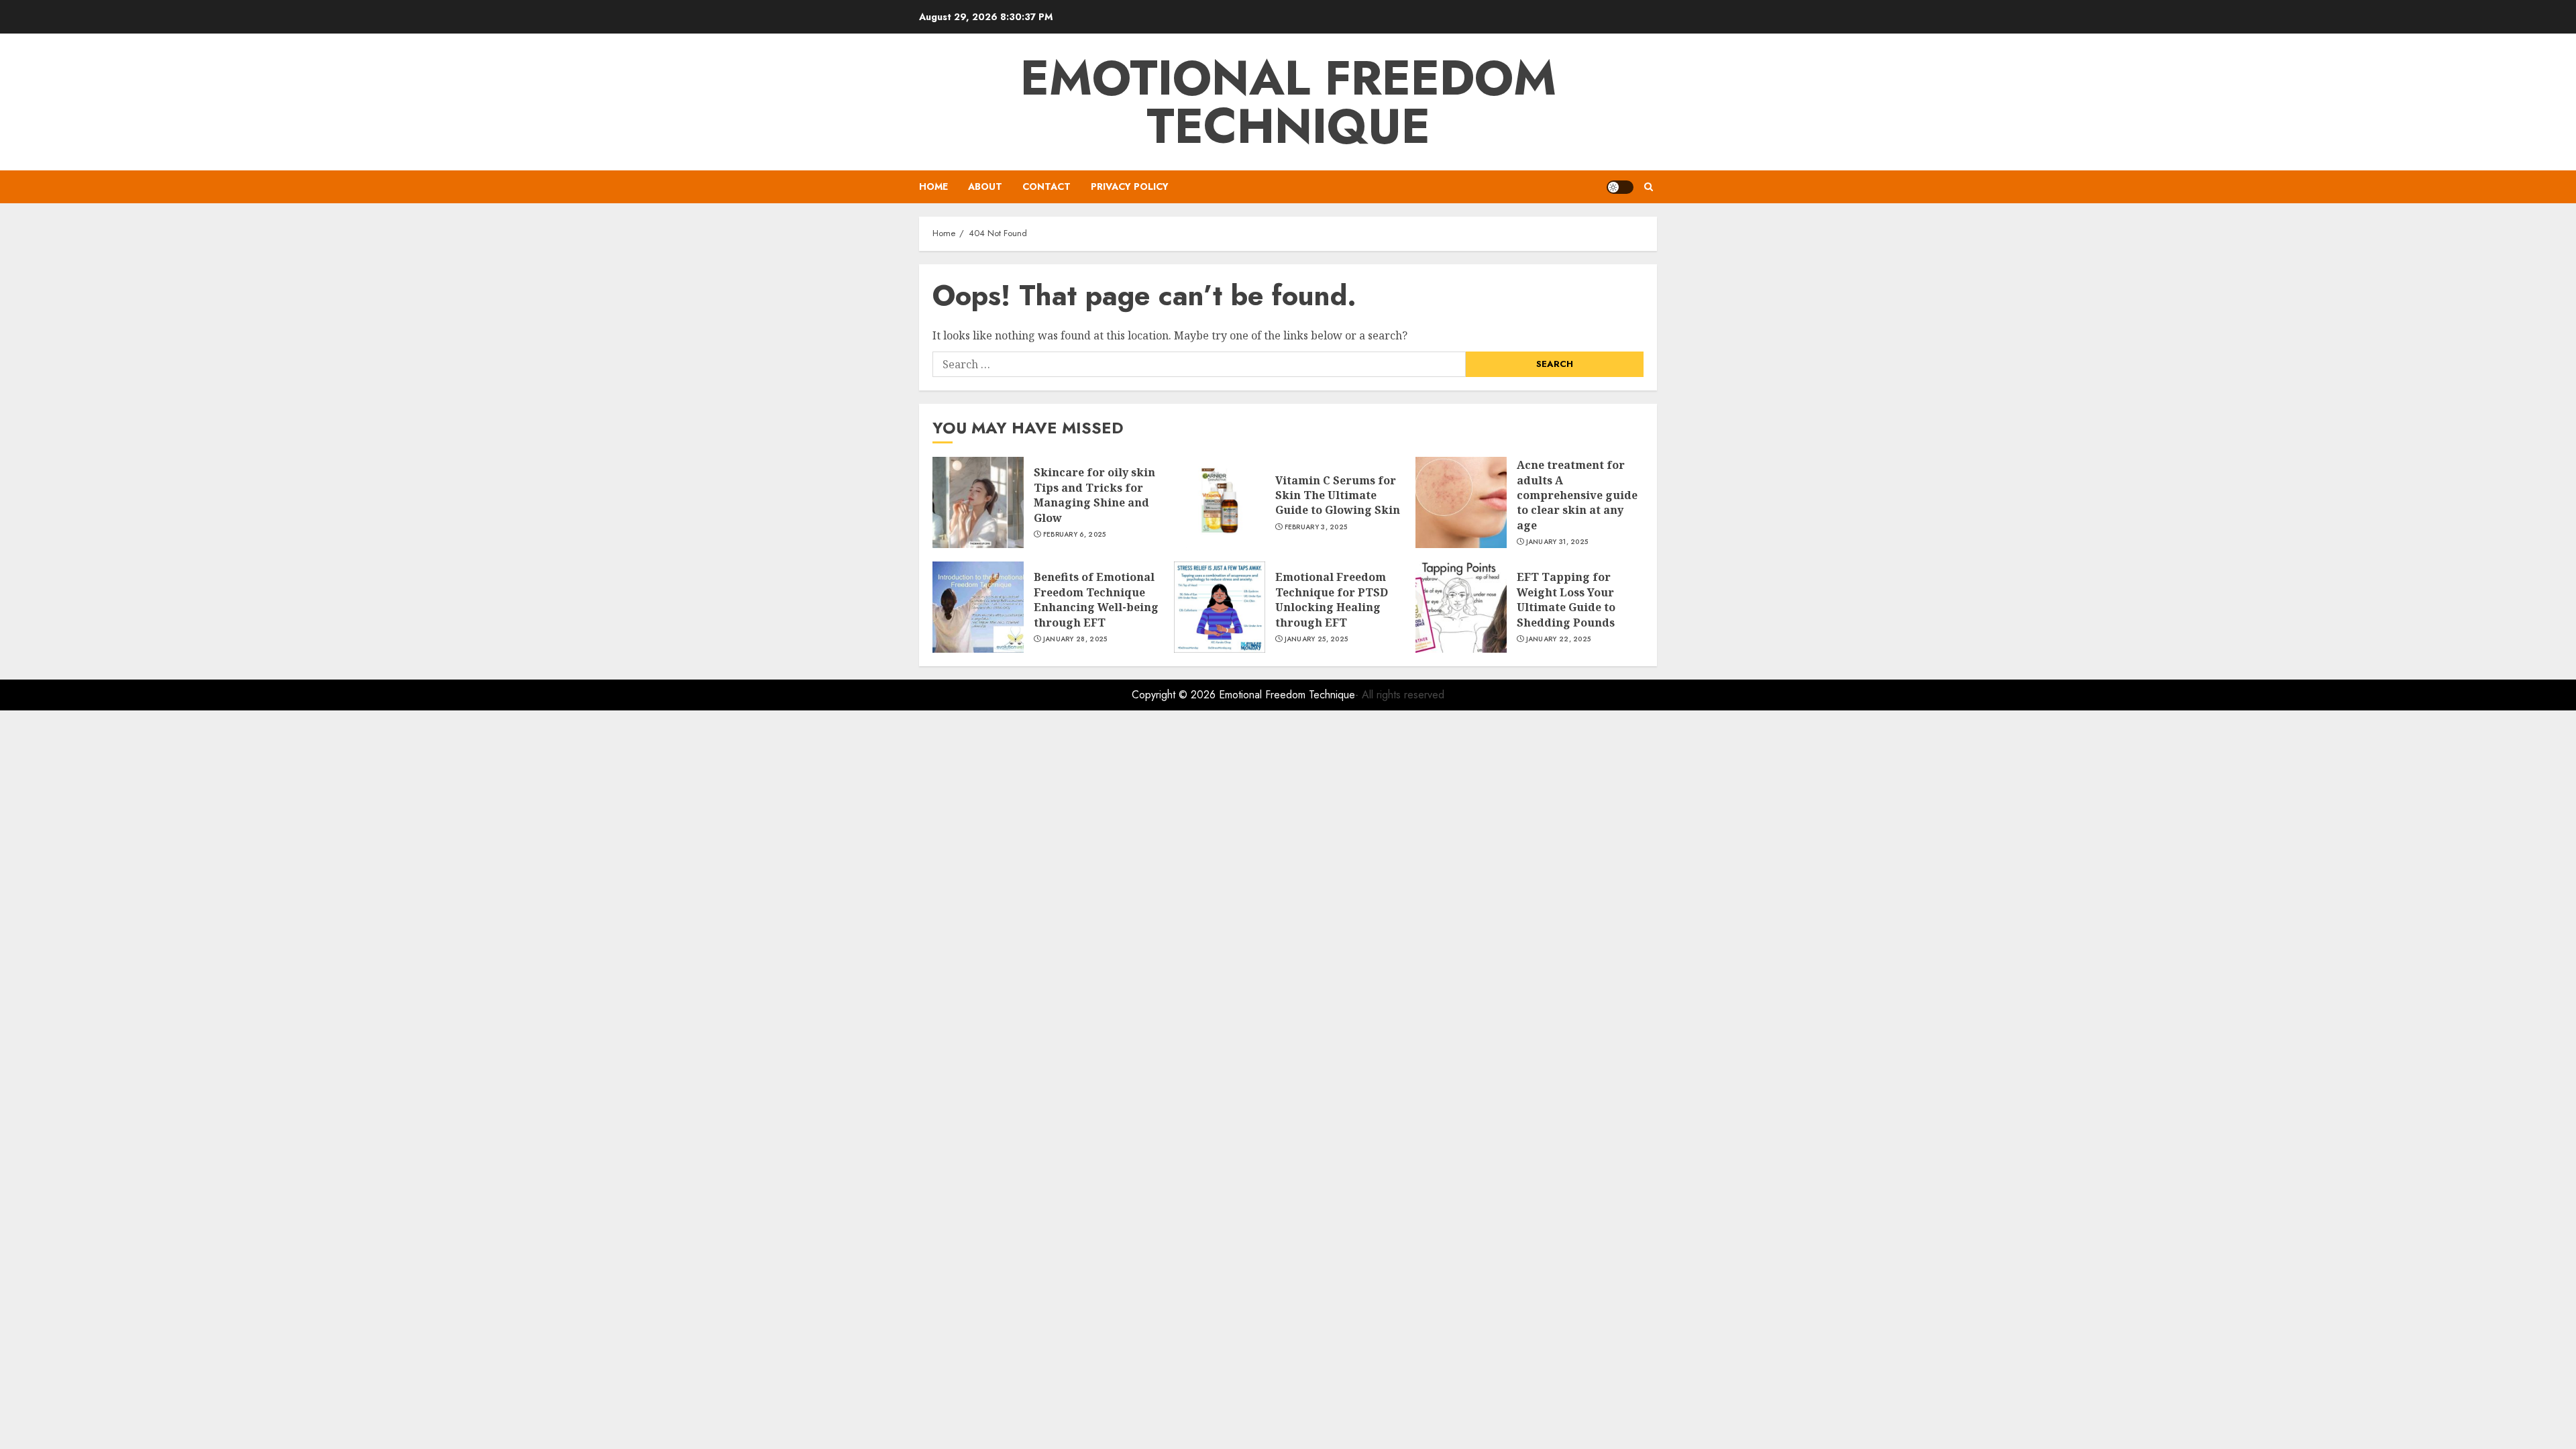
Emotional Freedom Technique (1288, 102)
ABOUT (985, 186)
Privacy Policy (1130, 186)
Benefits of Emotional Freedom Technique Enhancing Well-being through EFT (1096, 599)
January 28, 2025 (1075, 639)
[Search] (1649, 187)
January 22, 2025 (1559, 639)
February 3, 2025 (1316, 527)
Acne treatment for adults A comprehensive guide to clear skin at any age (1577, 495)
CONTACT (1046, 186)
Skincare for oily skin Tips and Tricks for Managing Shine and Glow (1094, 495)
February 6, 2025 (1075, 535)
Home (933, 186)
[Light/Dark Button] (1620, 187)
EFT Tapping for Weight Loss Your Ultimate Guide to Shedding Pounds (1566, 599)
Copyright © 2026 (1175, 695)
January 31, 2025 (1557, 542)
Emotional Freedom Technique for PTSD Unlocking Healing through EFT (1332, 599)
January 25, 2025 (1317, 639)
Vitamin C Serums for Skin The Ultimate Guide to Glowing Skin (1338, 495)
